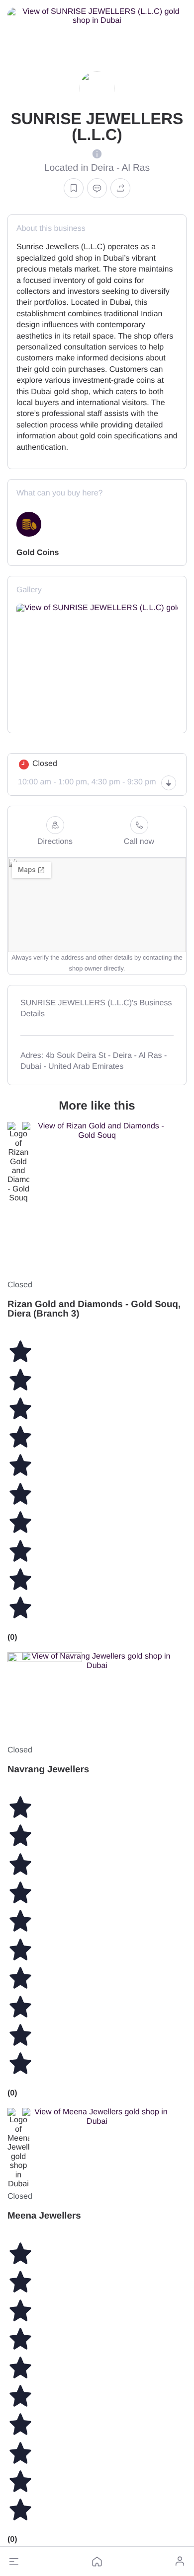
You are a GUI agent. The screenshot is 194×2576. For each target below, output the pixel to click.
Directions (55, 842)
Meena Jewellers (44, 2215)
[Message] (97, 188)
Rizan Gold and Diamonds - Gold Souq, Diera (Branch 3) (94, 1309)
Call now (139, 842)
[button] (14, 2562)
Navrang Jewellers (48, 1769)
